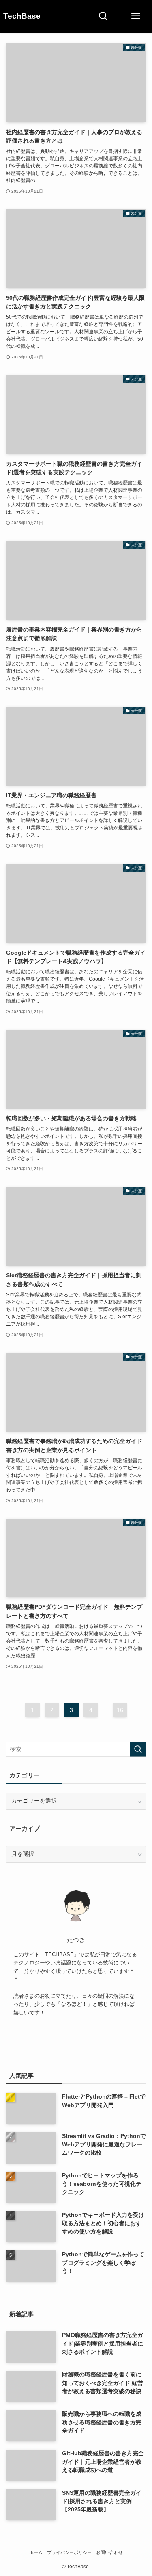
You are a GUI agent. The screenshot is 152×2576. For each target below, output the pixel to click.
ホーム (36, 2552)
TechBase (22, 16)
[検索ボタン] (103, 16)
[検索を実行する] (138, 1749)
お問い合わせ (109, 2552)
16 (120, 1710)
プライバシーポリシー (69, 2552)
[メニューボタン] (136, 16)
